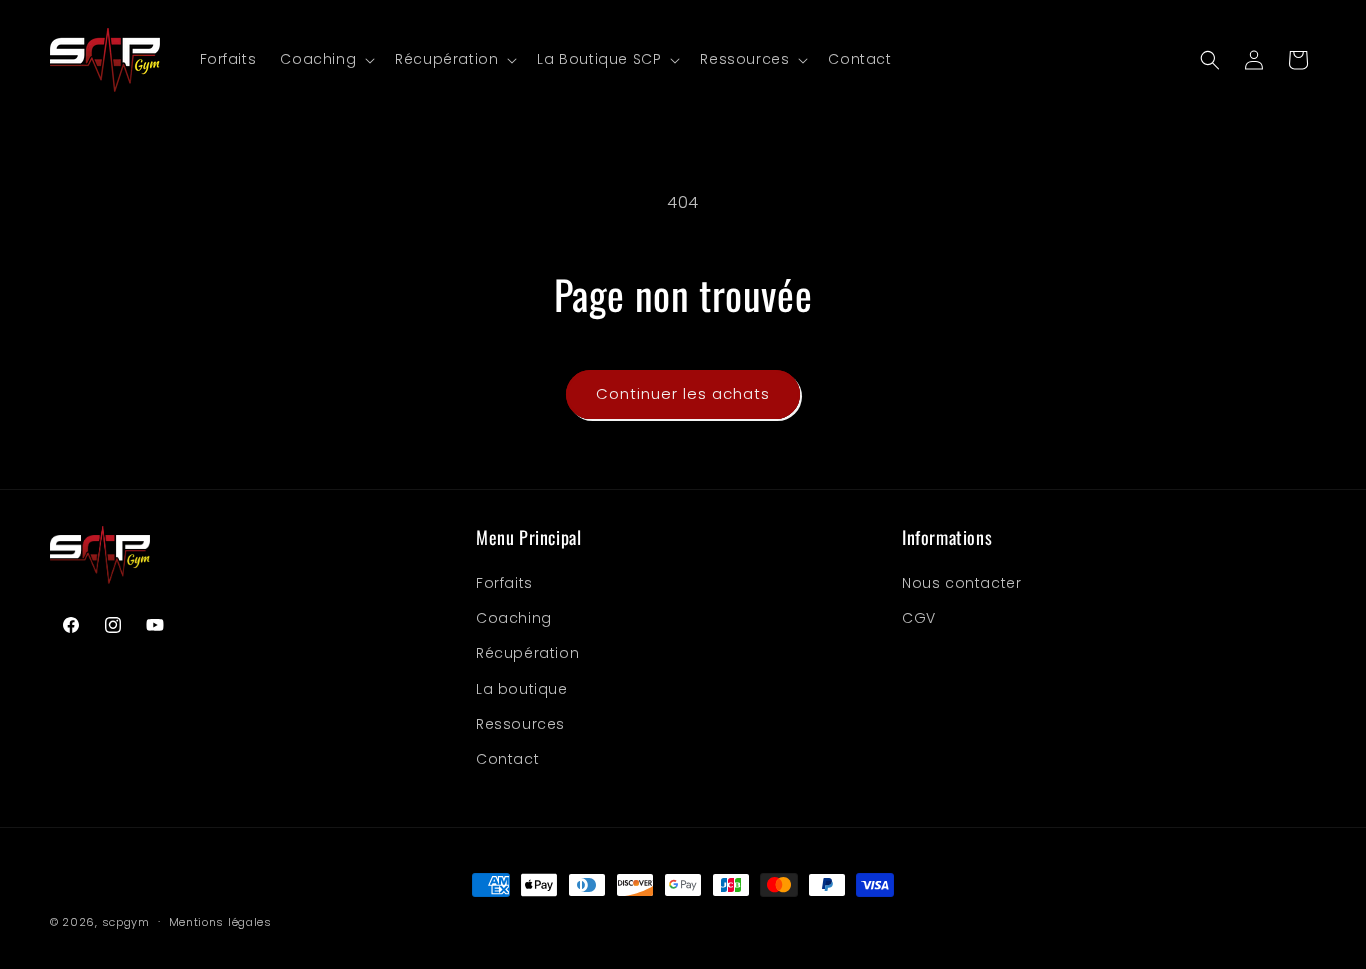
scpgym (126, 922)
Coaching (514, 618)
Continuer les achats (683, 393)
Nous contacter (961, 583)
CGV (919, 618)
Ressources (520, 724)
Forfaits (504, 583)
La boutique (522, 689)
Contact (507, 759)
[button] (325, 59)
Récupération (527, 654)
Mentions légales (220, 922)
